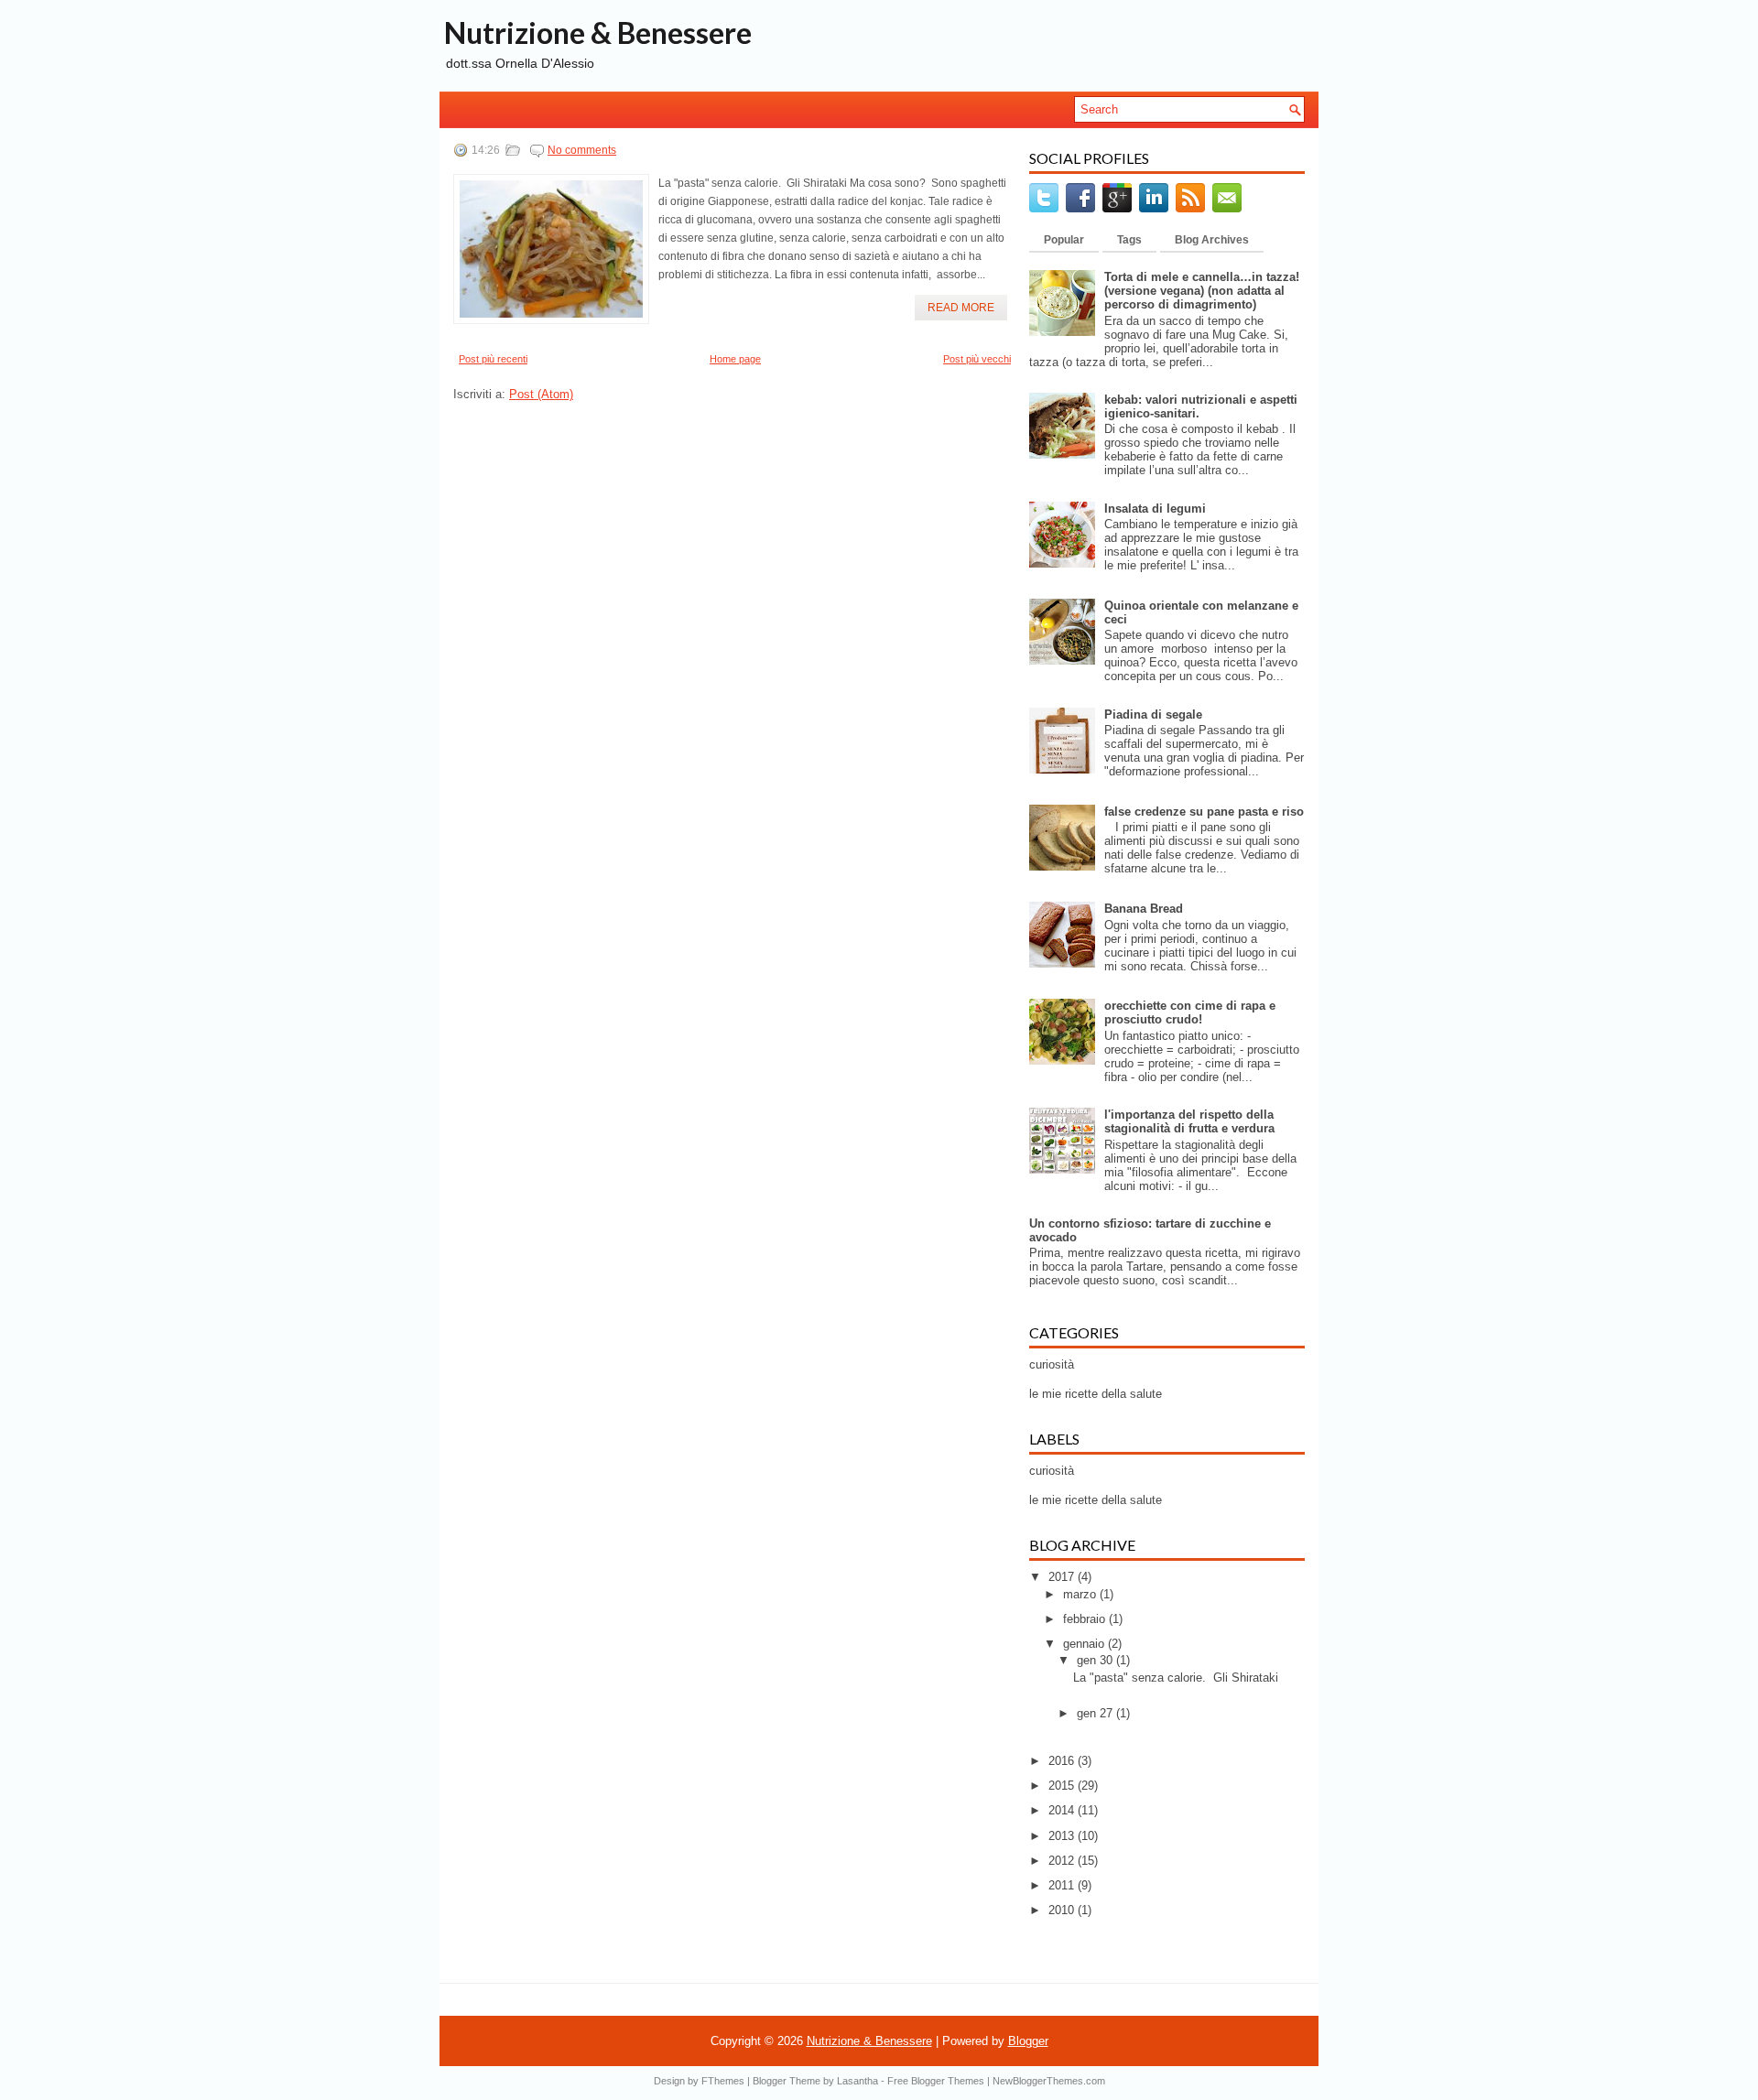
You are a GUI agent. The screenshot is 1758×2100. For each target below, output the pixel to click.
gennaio (1085, 1644)
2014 (1063, 1810)
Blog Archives (1212, 240)
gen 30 (1096, 1660)
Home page (735, 359)
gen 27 (1096, 1713)
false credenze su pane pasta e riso (1204, 812)
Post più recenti (493, 359)
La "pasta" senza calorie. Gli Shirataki (1176, 1678)
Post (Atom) (541, 394)
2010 (1063, 1910)
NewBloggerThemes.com (1049, 2081)
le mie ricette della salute (1096, 1394)
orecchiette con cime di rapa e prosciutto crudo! (1190, 1012)
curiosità (1052, 1364)
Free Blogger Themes (936, 2081)
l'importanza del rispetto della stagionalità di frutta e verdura (1189, 1121)
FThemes (723, 2081)
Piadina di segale (1153, 714)
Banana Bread (1144, 909)
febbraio (1086, 1619)
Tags (1129, 240)
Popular (1064, 240)
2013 (1063, 1836)
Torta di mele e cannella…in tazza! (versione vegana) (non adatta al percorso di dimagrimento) (1202, 291)
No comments (582, 150)
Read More (961, 308)
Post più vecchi (977, 359)
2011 (1063, 1885)
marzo (1081, 1594)
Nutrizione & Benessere (598, 32)
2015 (1063, 1786)
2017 (1063, 1577)
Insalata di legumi (1155, 509)
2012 (1063, 1861)
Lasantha (857, 2081)
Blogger (1028, 2041)
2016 (1063, 1761)
